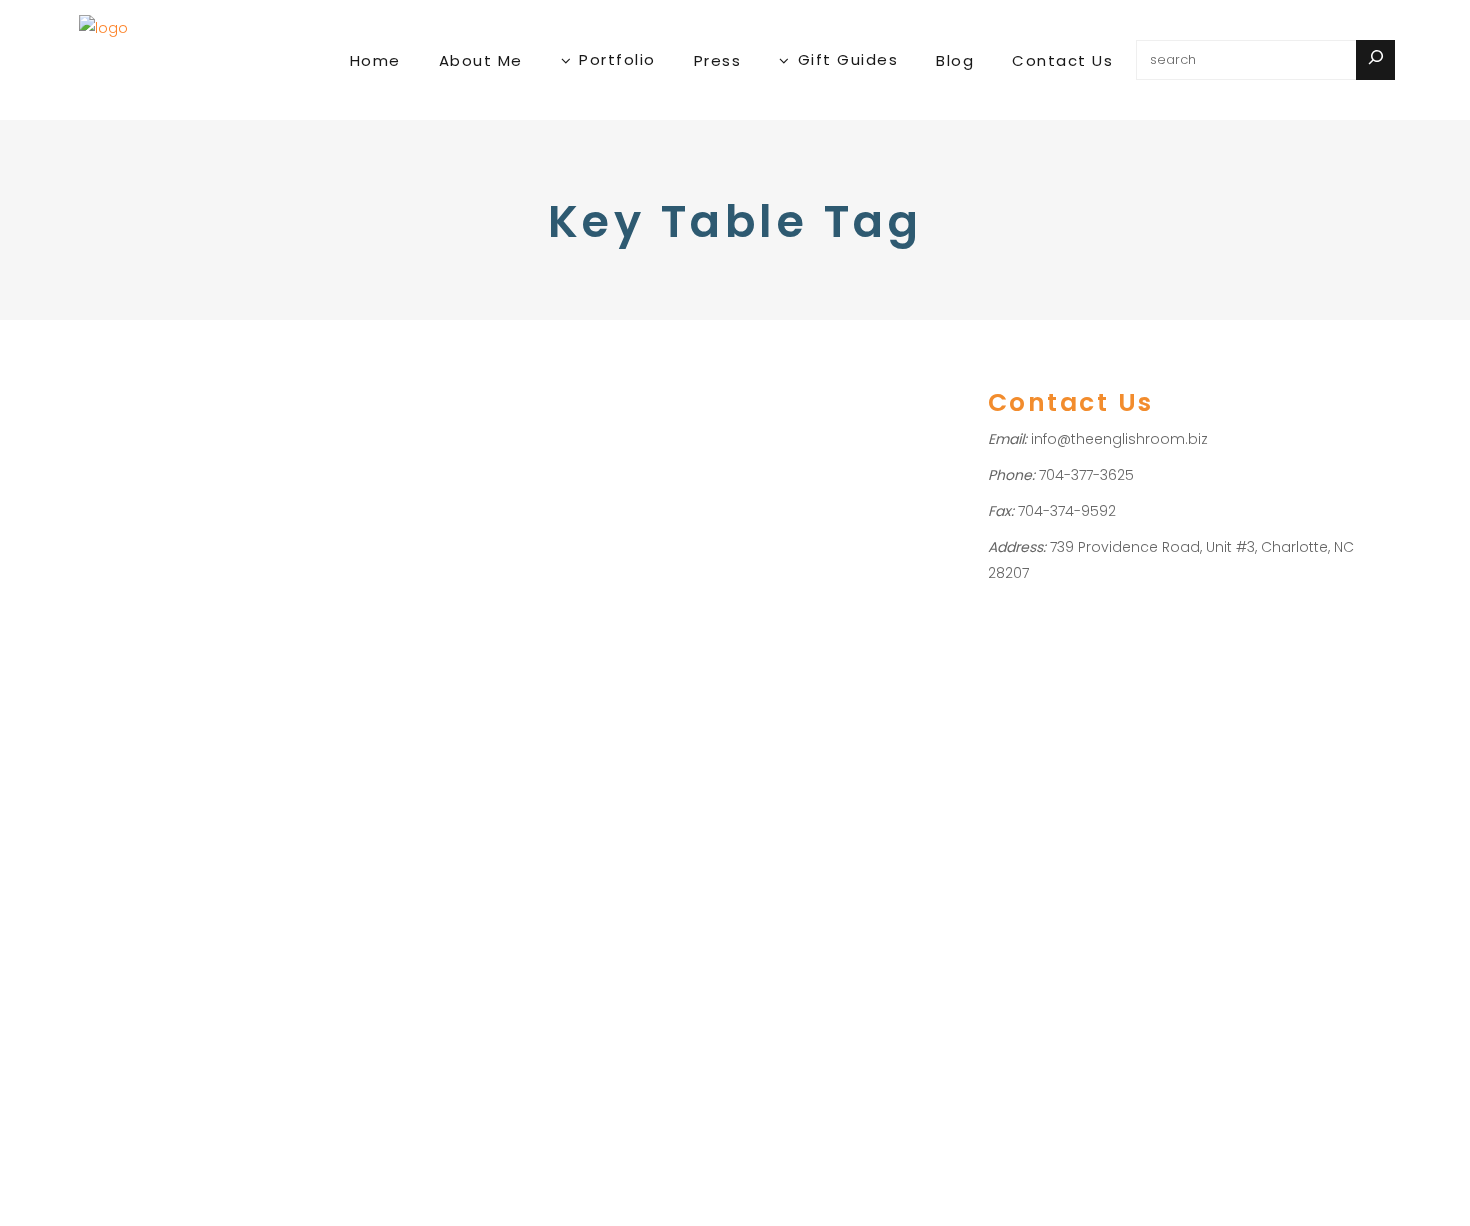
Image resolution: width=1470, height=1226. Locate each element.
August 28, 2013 (131, 372)
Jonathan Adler (200, 766)
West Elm (179, 922)
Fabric (233, 453)
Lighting (165, 505)
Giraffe (107, 662)
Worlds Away (127, 948)
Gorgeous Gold (183, 415)
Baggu (262, 584)
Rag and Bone (225, 870)
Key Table (186, 792)
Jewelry (110, 505)
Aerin (253, 558)
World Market (258, 922)
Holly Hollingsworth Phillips (215, 714)
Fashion (284, 453)
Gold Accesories (228, 662)
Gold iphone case (144, 688)
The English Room (210, 896)
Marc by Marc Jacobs (215, 818)
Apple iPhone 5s (182, 584)
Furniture (113, 479)
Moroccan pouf (224, 844)
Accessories (125, 453)
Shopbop (115, 896)
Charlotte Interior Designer (172, 610)
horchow (114, 740)
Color (189, 453)
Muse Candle (128, 870)
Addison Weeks (181, 558)
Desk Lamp (199, 636)
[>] (1375, 60)
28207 (105, 558)
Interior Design (233, 479)
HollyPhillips (141, 532)
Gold (163, 479)
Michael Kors (126, 844)
